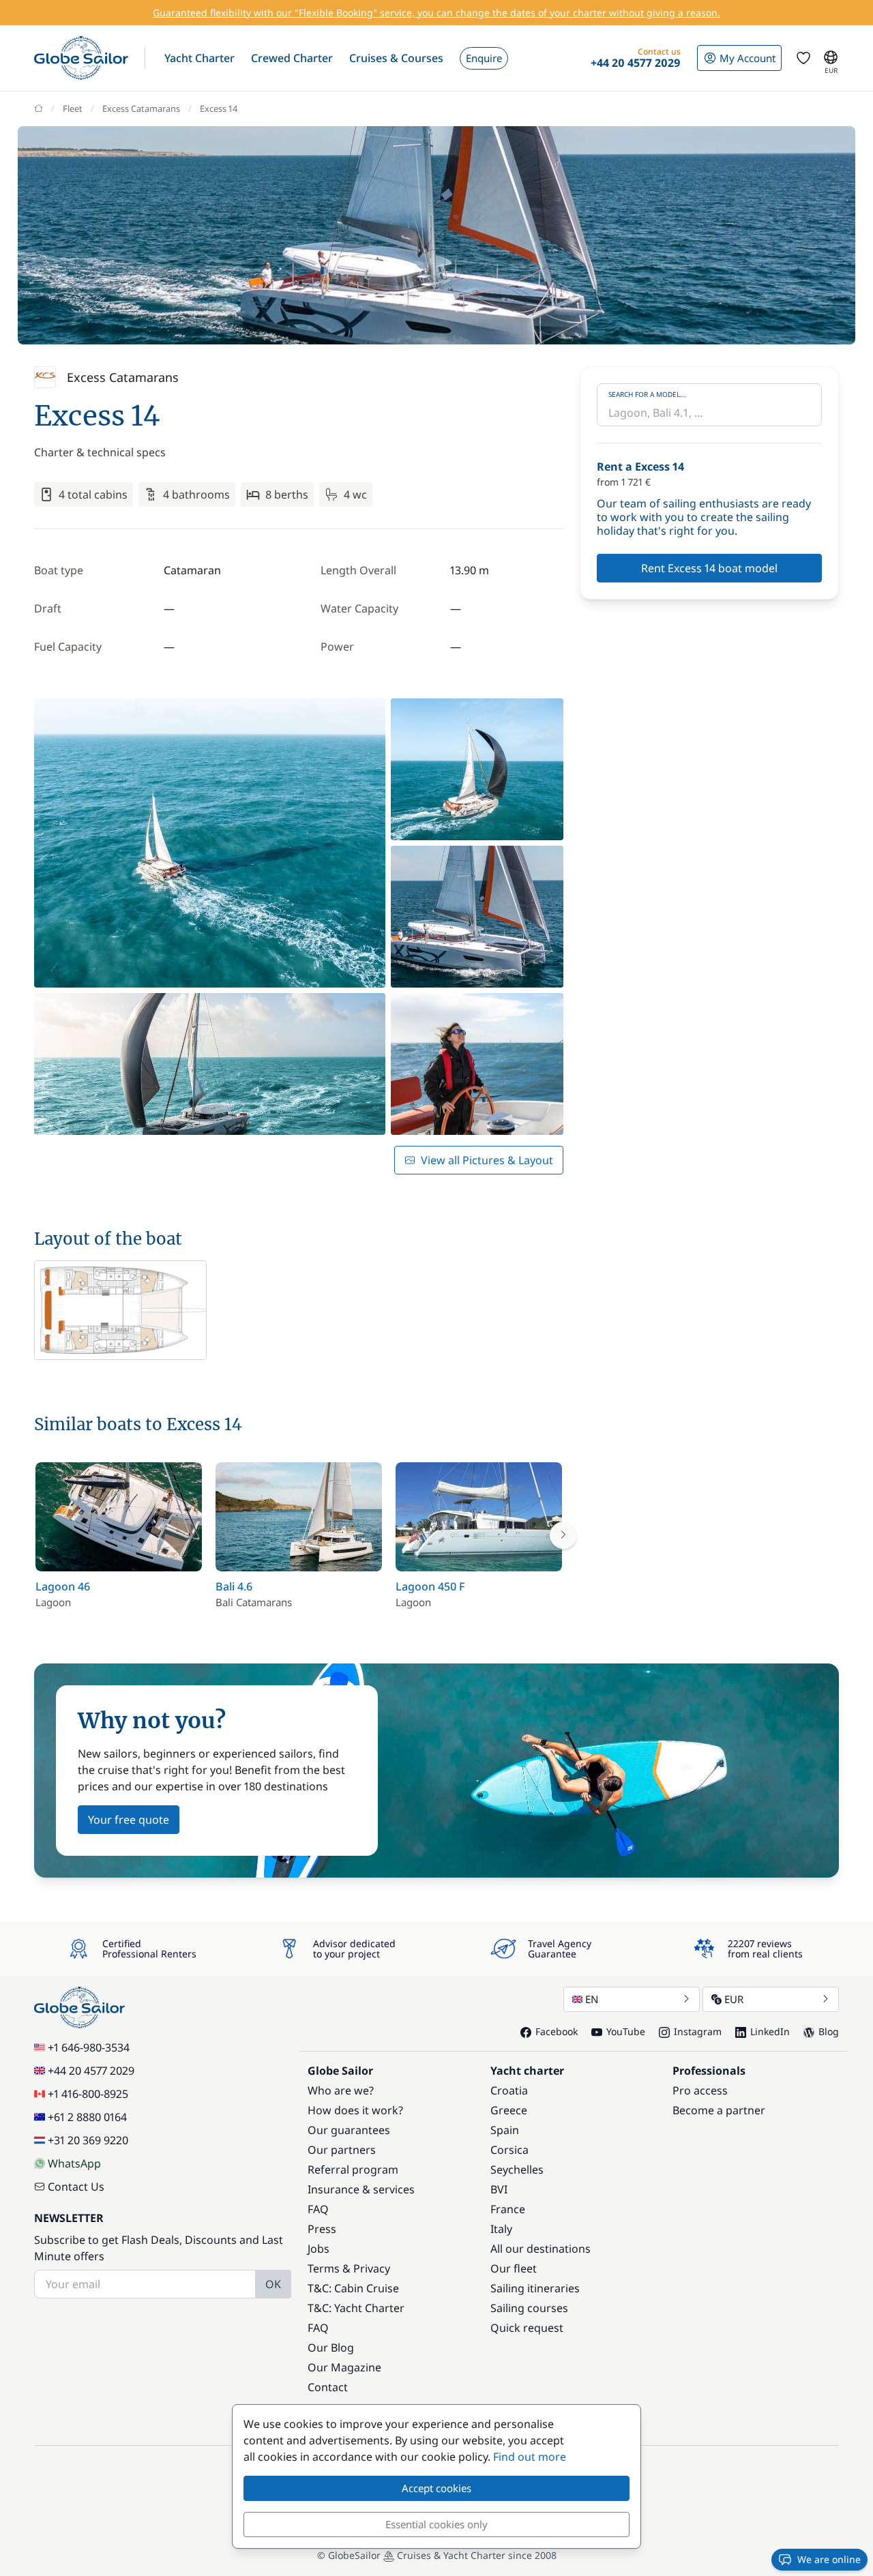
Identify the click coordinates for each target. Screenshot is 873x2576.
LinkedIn (770, 2031)
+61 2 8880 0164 (87, 2117)
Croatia (509, 2090)
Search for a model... (647, 394)
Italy (501, 2229)
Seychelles (517, 2170)
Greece (509, 2110)
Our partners (342, 2150)
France (508, 2209)
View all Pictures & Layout (487, 1160)
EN (592, 1999)
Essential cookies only (436, 2524)
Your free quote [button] (129, 1820)
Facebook (557, 2031)
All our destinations (541, 2249)
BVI (499, 2189)
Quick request (527, 2328)
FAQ (318, 2209)
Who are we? (341, 2090)
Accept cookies (436, 2488)
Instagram (698, 2031)
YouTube (626, 2031)
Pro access (700, 2090)
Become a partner (719, 2110)
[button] (199, 58)
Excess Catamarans (141, 108)
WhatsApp (74, 2163)
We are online (829, 2559)
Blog (829, 2031)
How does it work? (355, 2110)
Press (322, 2229)
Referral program (353, 2170)
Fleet (73, 108)
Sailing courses (529, 2308)
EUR (734, 1999)
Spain (505, 2130)
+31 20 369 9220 (88, 2140)
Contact (328, 2387)
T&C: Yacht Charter (356, 2308)
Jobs (319, 2249)
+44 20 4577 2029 (91, 2071)
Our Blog (331, 2348)
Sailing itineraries (535, 2288)
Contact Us (76, 2187)
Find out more (530, 2457)
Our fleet (514, 2268)
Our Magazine (344, 2367)
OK (273, 2284)
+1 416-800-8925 (88, 2094)
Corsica (509, 2150)
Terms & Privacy (349, 2268)
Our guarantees (349, 2130)
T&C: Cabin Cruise (353, 2288)
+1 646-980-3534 (89, 2047)
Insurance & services (361, 2189)
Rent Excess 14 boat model (709, 568)
